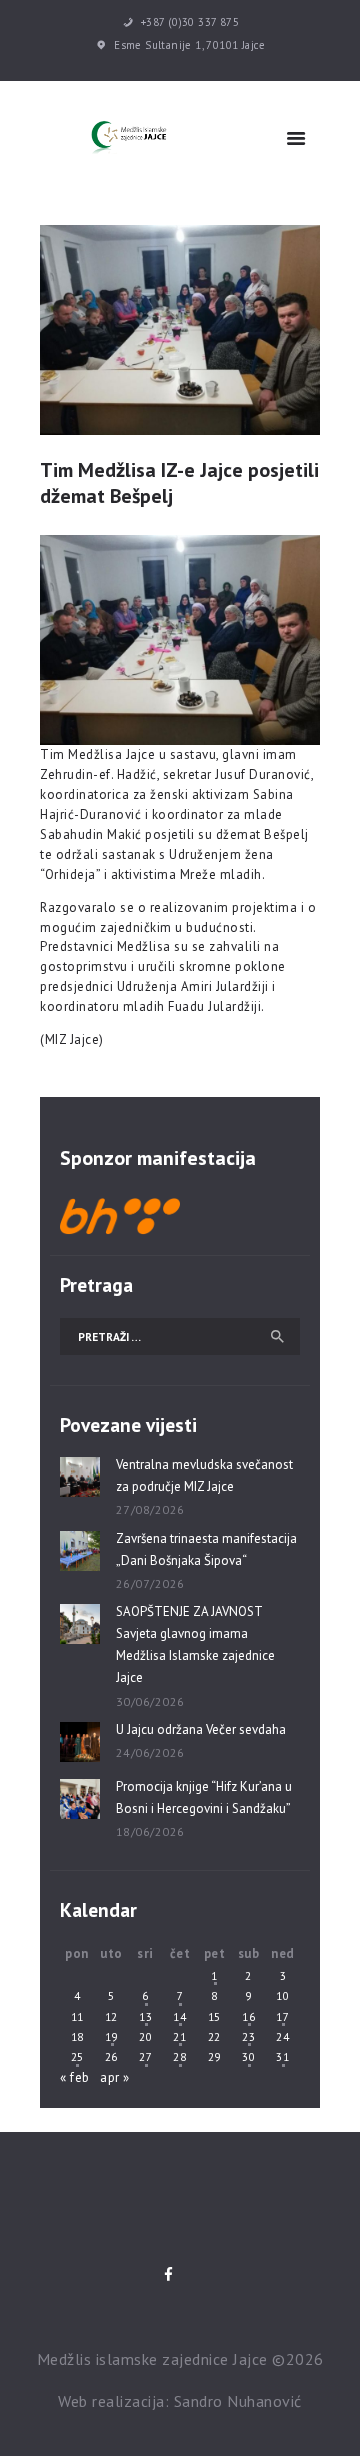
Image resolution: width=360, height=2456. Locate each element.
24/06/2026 (150, 1752)
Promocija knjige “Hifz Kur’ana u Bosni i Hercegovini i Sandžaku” (204, 1797)
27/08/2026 (150, 1509)
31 (282, 2056)
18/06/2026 (150, 1831)
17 (282, 2016)
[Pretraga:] (180, 1336)
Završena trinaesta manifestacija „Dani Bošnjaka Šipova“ (206, 1549)
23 (248, 2036)
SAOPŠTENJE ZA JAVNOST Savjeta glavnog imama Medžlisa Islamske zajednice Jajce (195, 1644)
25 (77, 2056)
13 (145, 2016)
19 (111, 2036)
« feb (75, 2077)
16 (248, 2016)
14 (179, 2016)
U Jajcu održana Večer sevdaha (201, 1729)
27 (145, 2056)
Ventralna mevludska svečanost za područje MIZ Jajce (204, 1475)
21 (179, 2036)
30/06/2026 (150, 1701)
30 (248, 2056)
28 (179, 2056)
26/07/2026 (150, 1583)
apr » (115, 2077)
